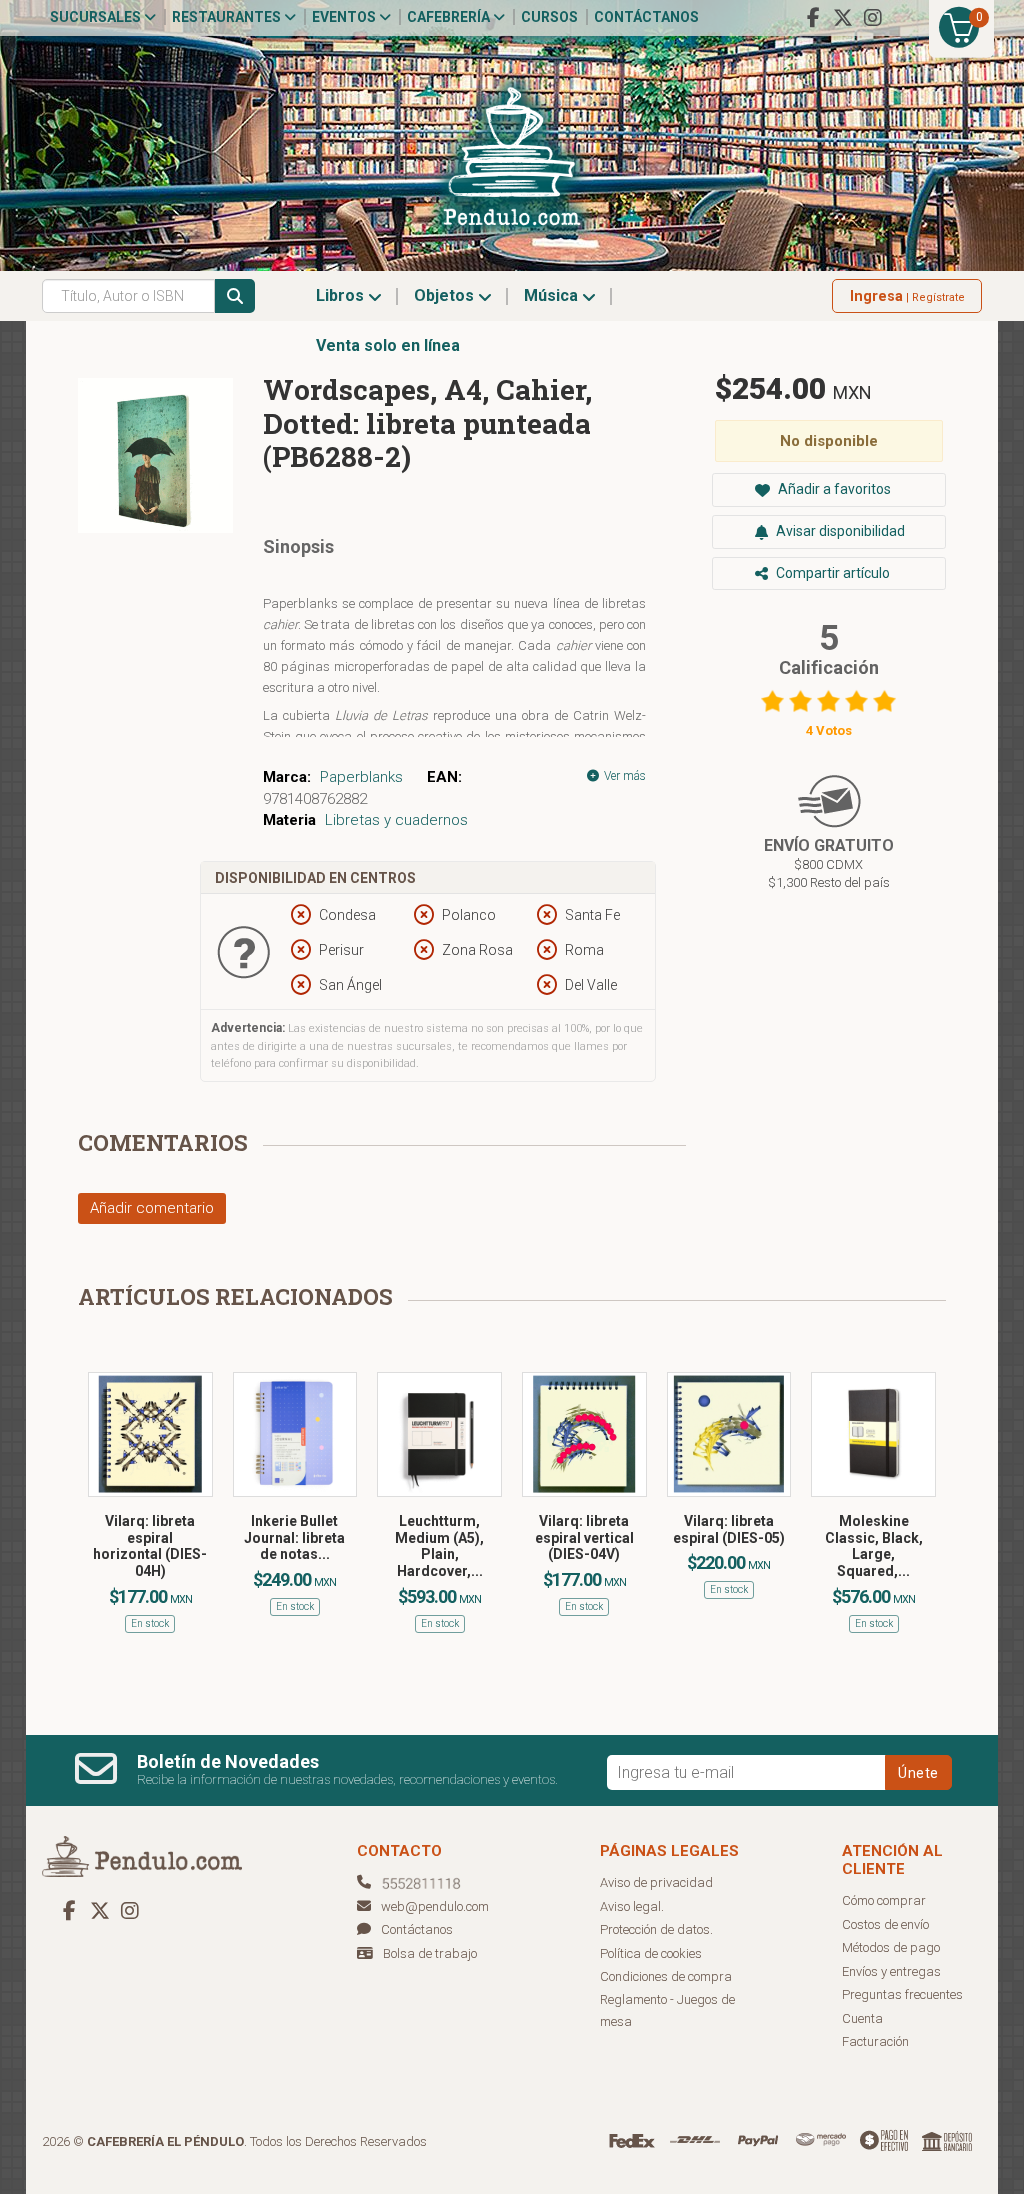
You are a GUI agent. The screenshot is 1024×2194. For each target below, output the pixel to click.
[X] (843, 18)
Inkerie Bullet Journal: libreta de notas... (294, 1538)
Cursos (549, 17)
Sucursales (97, 17)
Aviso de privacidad (656, 1882)
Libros (342, 295)
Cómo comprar (884, 1900)
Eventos (345, 17)
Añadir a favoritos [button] (833, 489)
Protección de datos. (656, 1929)
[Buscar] (235, 296)
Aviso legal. (632, 1906)
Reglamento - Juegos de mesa (667, 2011)
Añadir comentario (152, 1208)
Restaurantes (228, 17)
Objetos (446, 295)
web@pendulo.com (435, 1906)
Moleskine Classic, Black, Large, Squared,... (874, 1546)
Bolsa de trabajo (430, 1953)
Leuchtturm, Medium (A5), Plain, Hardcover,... (439, 1546)
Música (553, 295)
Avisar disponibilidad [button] (839, 531)
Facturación (875, 2041)
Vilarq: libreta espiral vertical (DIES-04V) (584, 1538)
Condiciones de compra (666, 1976)
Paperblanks (361, 777)
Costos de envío (885, 1924)
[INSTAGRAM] (873, 18)
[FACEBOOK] (813, 18)
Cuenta (862, 2018)
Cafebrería (450, 17)
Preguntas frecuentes (902, 1994)
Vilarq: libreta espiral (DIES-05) (729, 1529)
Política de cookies (651, 1953)
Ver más (623, 776)
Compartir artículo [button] (831, 573)
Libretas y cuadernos (396, 820)
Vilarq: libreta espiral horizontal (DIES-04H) (150, 1546)
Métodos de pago (891, 1947)
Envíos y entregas (891, 1971)
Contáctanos (646, 17)
